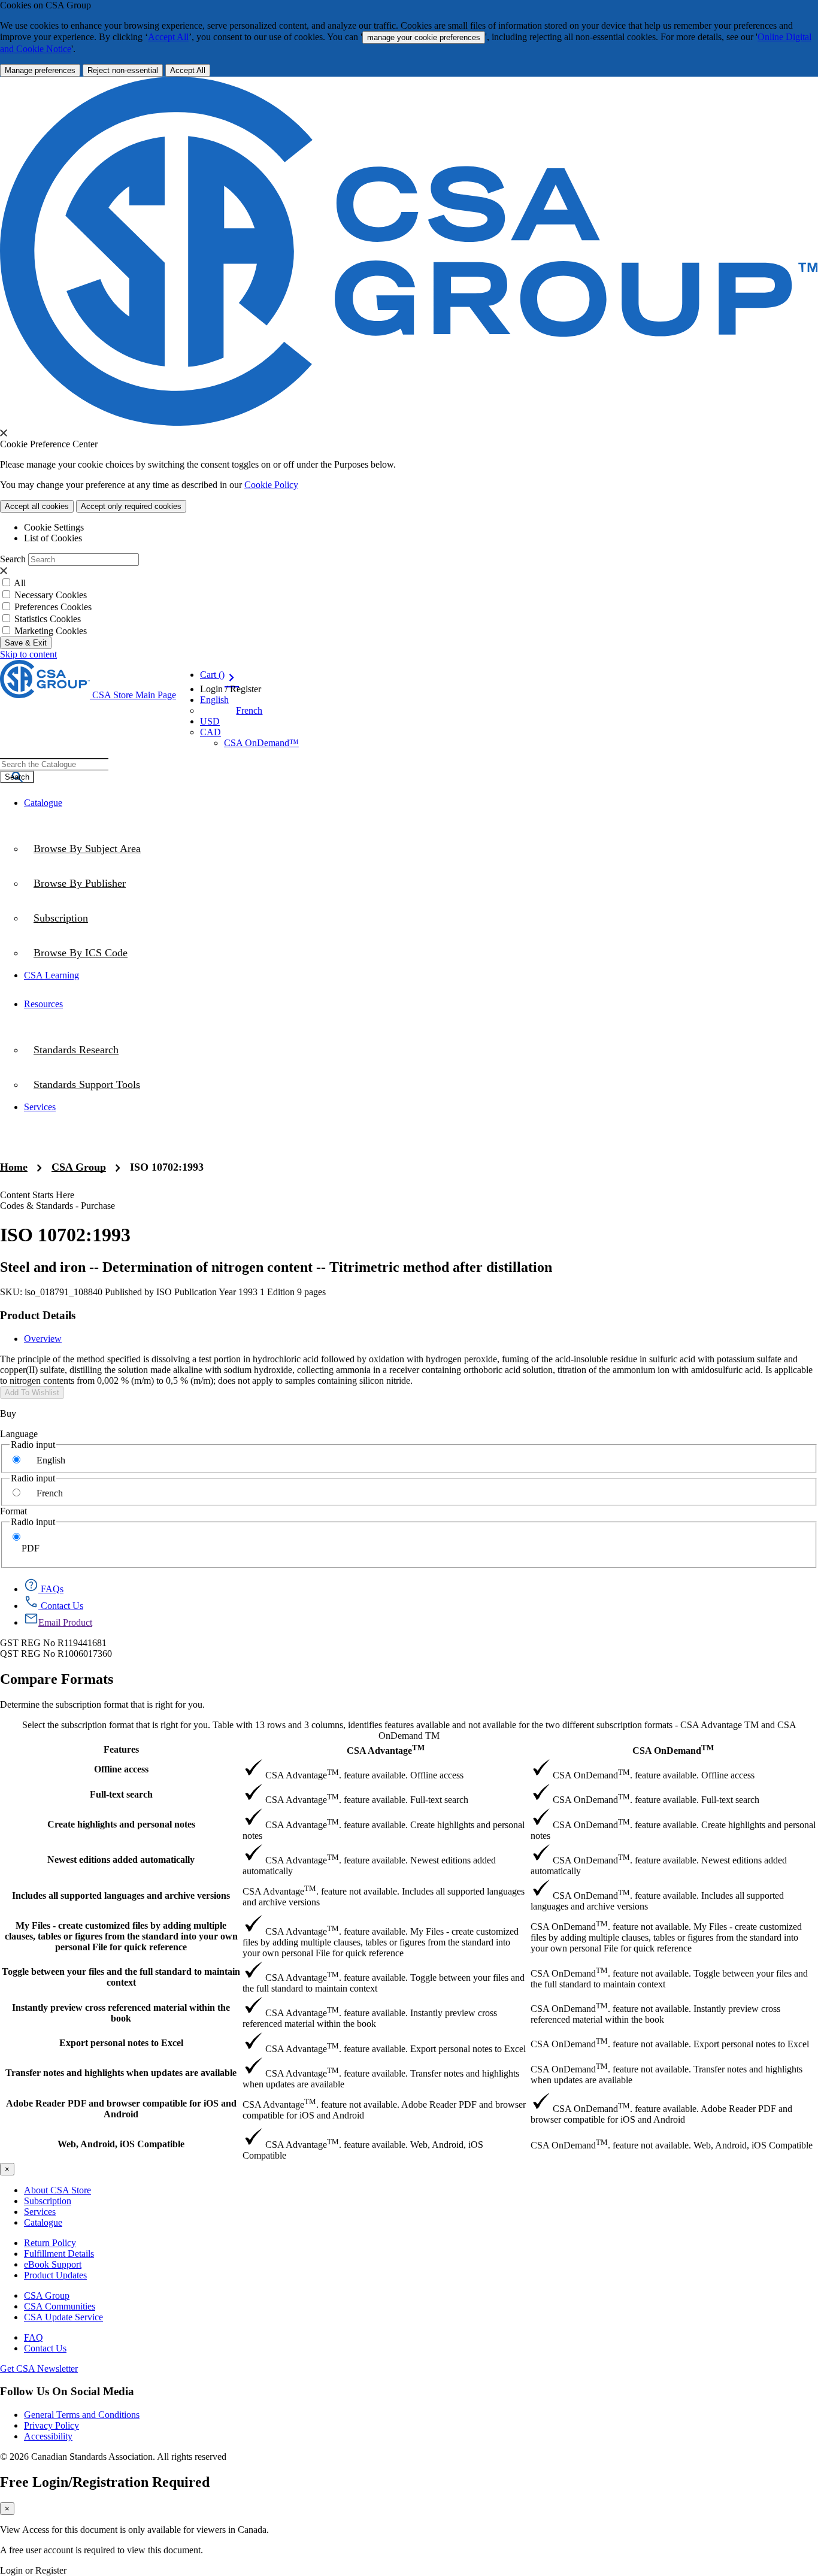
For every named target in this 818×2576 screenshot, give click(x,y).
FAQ (34, 2337)
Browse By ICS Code (81, 953)
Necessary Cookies (51, 595)
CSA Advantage (386, 1749)
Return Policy (50, 2243)
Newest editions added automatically (121, 1860)
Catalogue (43, 2222)
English (51, 1460)
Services (40, 2212)
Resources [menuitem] (43, 1004)
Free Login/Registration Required (105, 2482)
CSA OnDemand (673, 1749)
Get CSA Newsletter (39, 2369)
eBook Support (53, 2264)
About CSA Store (57, 2190)
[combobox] (54, 764)
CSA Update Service (63, 2317)
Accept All (168, 37)
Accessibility (48, 2436)
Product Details (38, 1315)
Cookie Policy (271, 485)
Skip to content (28, 654)
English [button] (214, 700)
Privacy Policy (51, 2425)
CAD (210, 732)
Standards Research (76, 1050)
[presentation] (4, 433)
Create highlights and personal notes (121, 1824)
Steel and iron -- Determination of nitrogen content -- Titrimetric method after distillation (276, 1267)
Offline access (121, 1769)
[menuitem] (421, 953)
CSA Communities (60, 2306)
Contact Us (45, 2348)
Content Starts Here (37, 1195)
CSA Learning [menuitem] (51, 975)
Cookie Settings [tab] (54, 527)
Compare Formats (57, 1679)
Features (121, 1749)
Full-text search (121, 1794)
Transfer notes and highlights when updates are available (121, 2073)
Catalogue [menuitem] (43, 803)
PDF (31, 1548)
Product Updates (55, 2275)
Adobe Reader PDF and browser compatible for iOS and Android (121, 2109)
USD (210, 721)
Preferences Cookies (53, 607)
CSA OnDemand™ (261, 743)
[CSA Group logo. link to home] (409, 422)
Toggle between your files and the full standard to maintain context (121, 1977)
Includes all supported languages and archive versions (121, 1895)
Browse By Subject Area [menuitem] (87, 848)
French (249, 710)
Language (19, 1434)
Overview (43, 1339)
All (20, 583)
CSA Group (79, 1167)
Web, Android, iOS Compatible (121, 2144)
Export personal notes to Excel (121, 2043)
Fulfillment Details (59, 2254)
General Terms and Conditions (82, 2415)
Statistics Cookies (48, 619)
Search (13, 559)
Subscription (48, 2201)
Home (14, 1167)
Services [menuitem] (40, 1107)
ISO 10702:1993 (167, 1167)
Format (13, 1511)
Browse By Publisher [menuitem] (80, 883)
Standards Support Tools (87, 1084)
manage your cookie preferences (424, 37)
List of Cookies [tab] (53, 538)
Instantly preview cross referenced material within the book (121, 2013)
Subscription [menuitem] (61, 918)
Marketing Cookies (51, 631)
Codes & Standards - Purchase (57, 1206)
